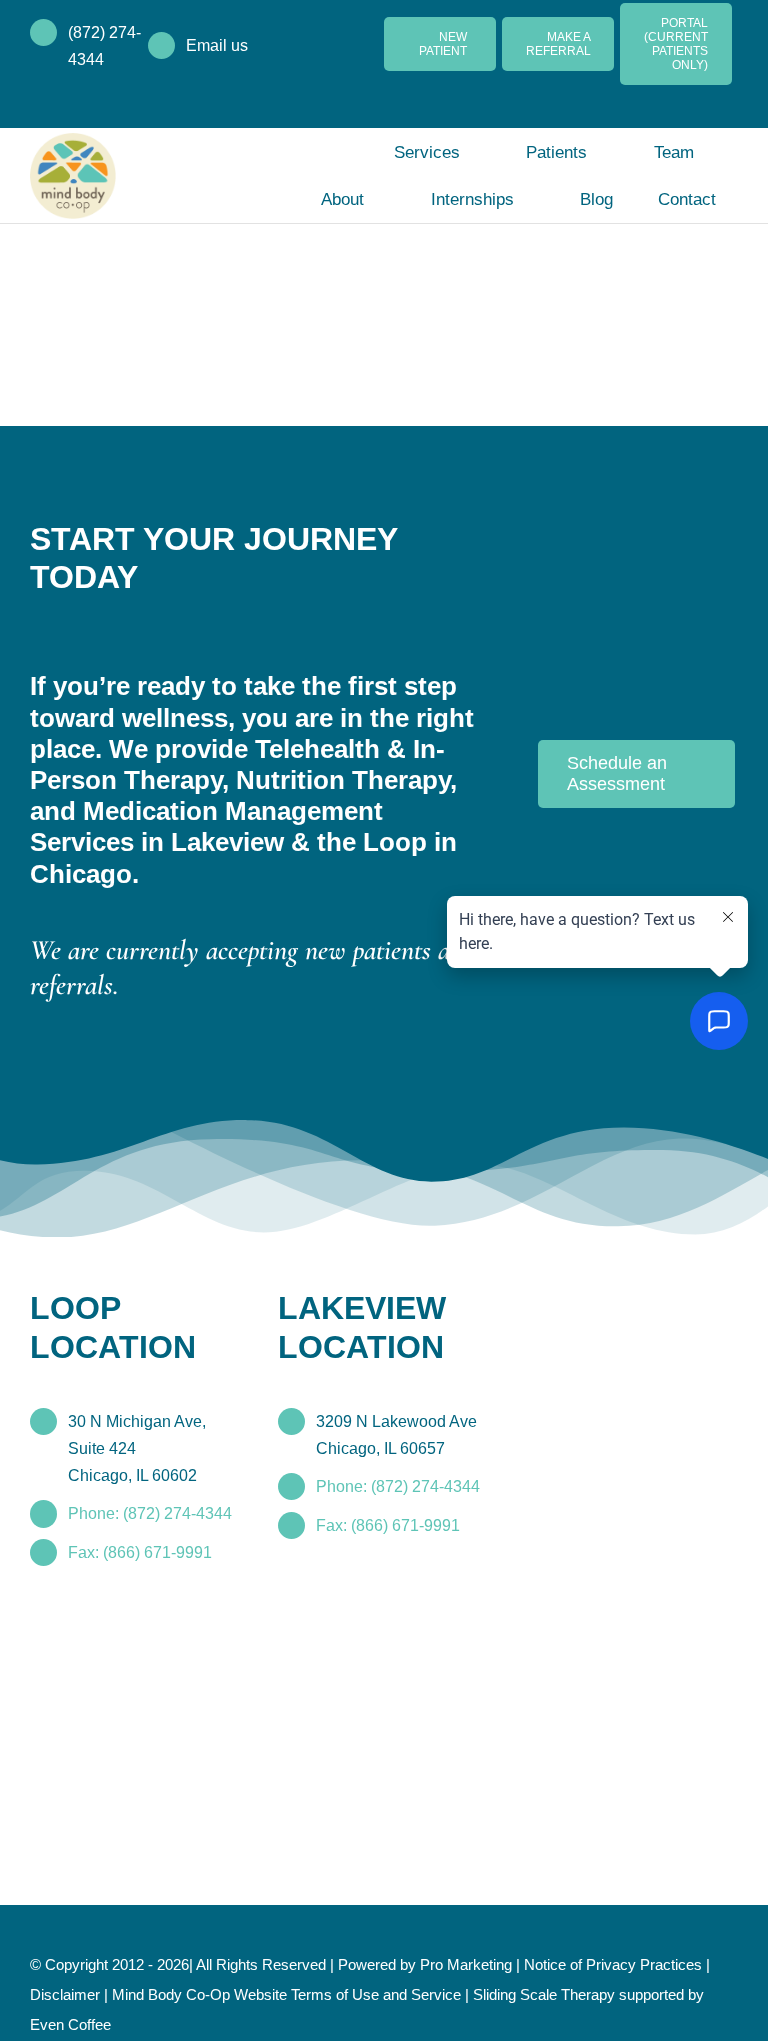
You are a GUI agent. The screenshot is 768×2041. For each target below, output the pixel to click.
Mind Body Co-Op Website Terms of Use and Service (286, 1994)
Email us (217, 45)
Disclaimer (65, 1994)
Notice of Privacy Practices (613, 1964)
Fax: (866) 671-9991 (140, 1552)
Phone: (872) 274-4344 (150, 1513)
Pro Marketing (466, 1964)
